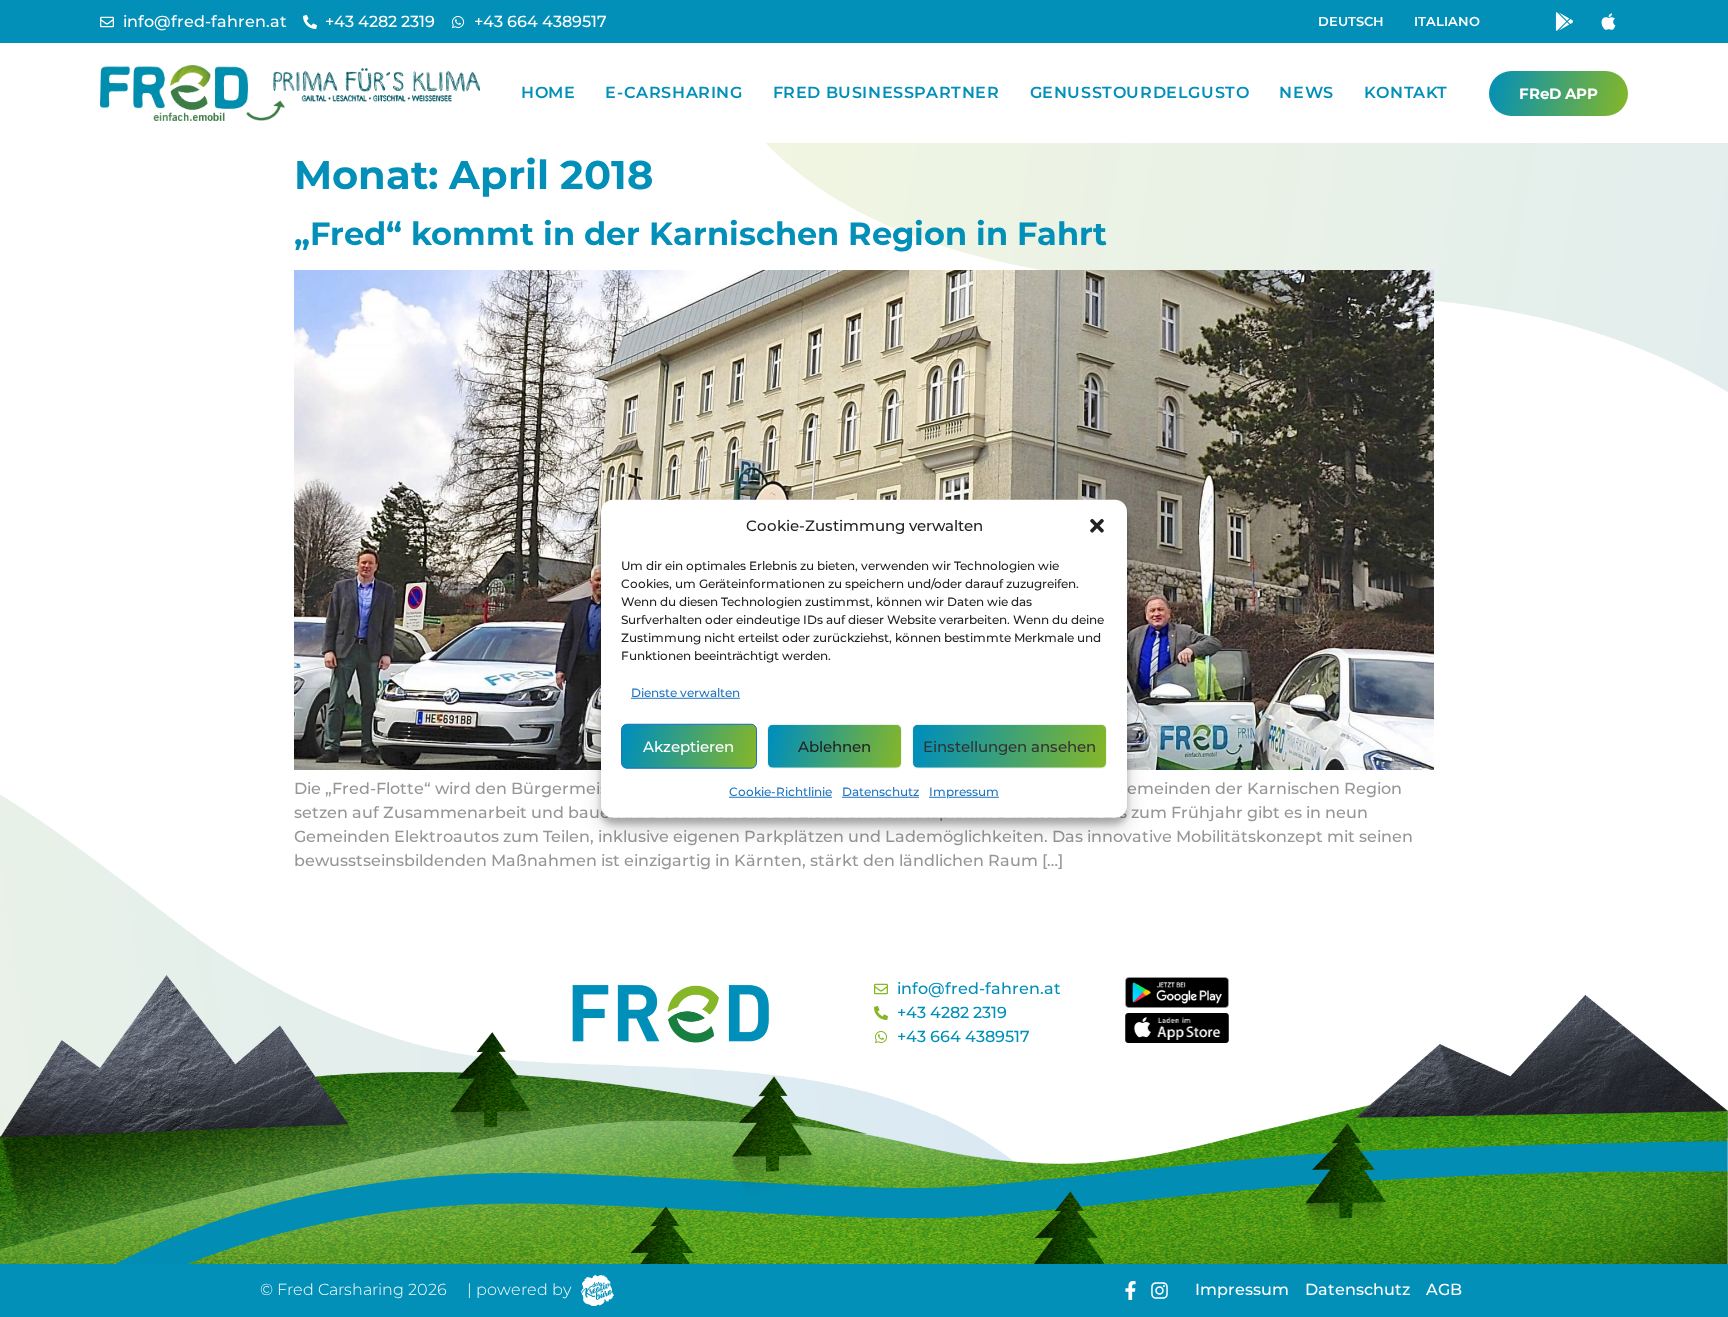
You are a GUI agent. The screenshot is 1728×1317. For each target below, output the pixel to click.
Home (548, 92)
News (1306, 92)
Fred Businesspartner (886, 92)
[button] (1097, 526)
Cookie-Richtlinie (780, 791)
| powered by (519, 1289)
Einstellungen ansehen (1009, 745)
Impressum (964, 791)
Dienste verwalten (685, 692)
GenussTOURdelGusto (1140, 92)
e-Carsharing (673, 92)
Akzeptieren (688, 745)
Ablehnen (834, 745)
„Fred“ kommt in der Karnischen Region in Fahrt (700, 233)
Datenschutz (880, 791)
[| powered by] (597, 1290)
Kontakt (1406, 92)
